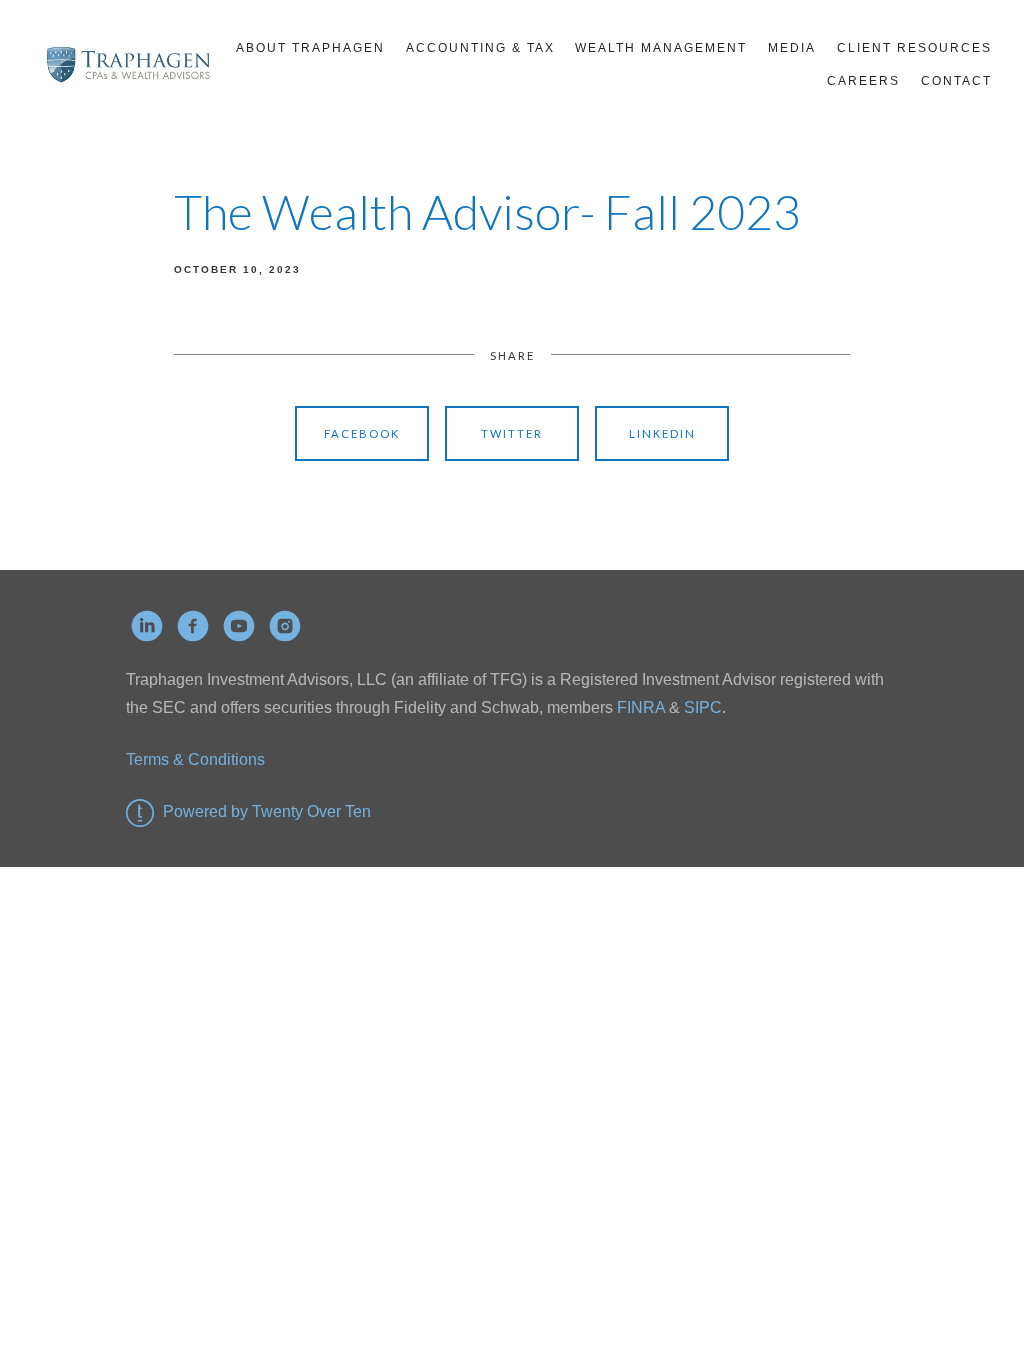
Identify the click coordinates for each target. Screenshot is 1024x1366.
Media (792, 48)
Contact (956, 81)
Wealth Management (661, 48)
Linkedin (662, 433)
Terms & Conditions (195, 759)
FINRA (641, 707)
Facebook (362, 433)
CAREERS (863, 81)
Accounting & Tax (480, 48)
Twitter (512, 433)
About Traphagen (310, 48)
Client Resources (914, 48)
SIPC (701, 707)
